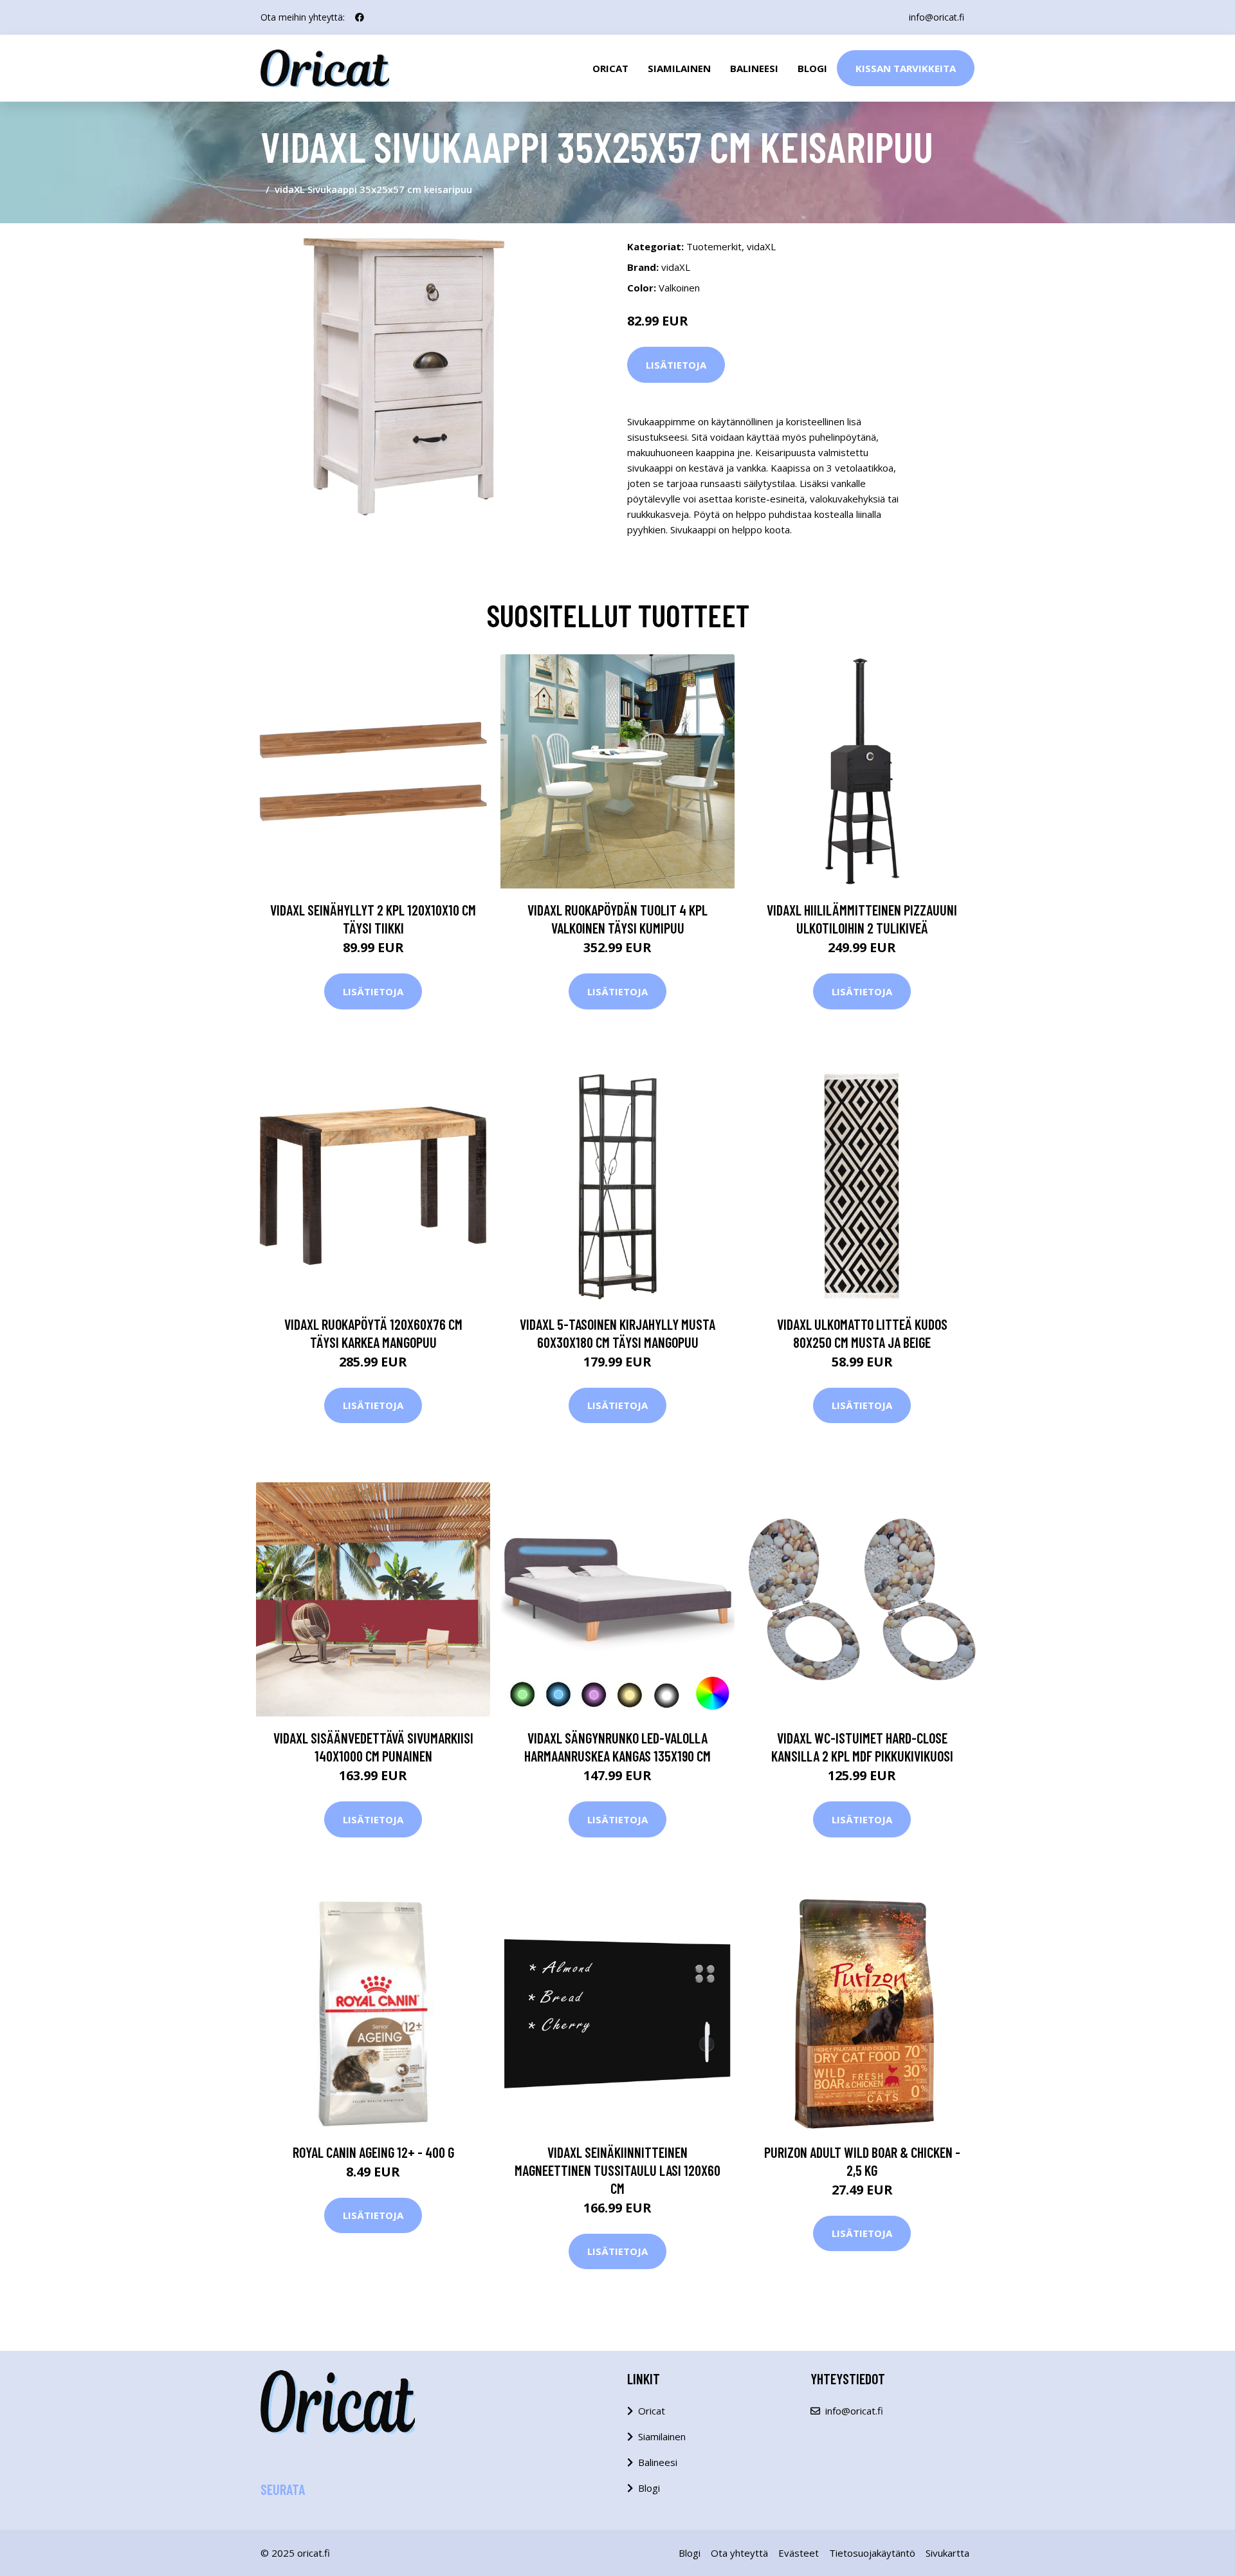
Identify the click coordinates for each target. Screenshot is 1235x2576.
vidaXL (761, 246)
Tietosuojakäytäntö (872, 2553)
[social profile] (360, 17)
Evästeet (799, 2553)
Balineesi (754, 68)
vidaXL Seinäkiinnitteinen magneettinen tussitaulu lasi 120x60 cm (617, 2170)
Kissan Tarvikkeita (906, 68)
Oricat (610, 68)
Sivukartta (947, 2553)
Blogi (812, 68)
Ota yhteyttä (739, 2553)
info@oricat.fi (937, 17)
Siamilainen (679, 68)
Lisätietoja (676, 365)
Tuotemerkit (714, 246)
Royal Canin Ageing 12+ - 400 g (373, 2152)
